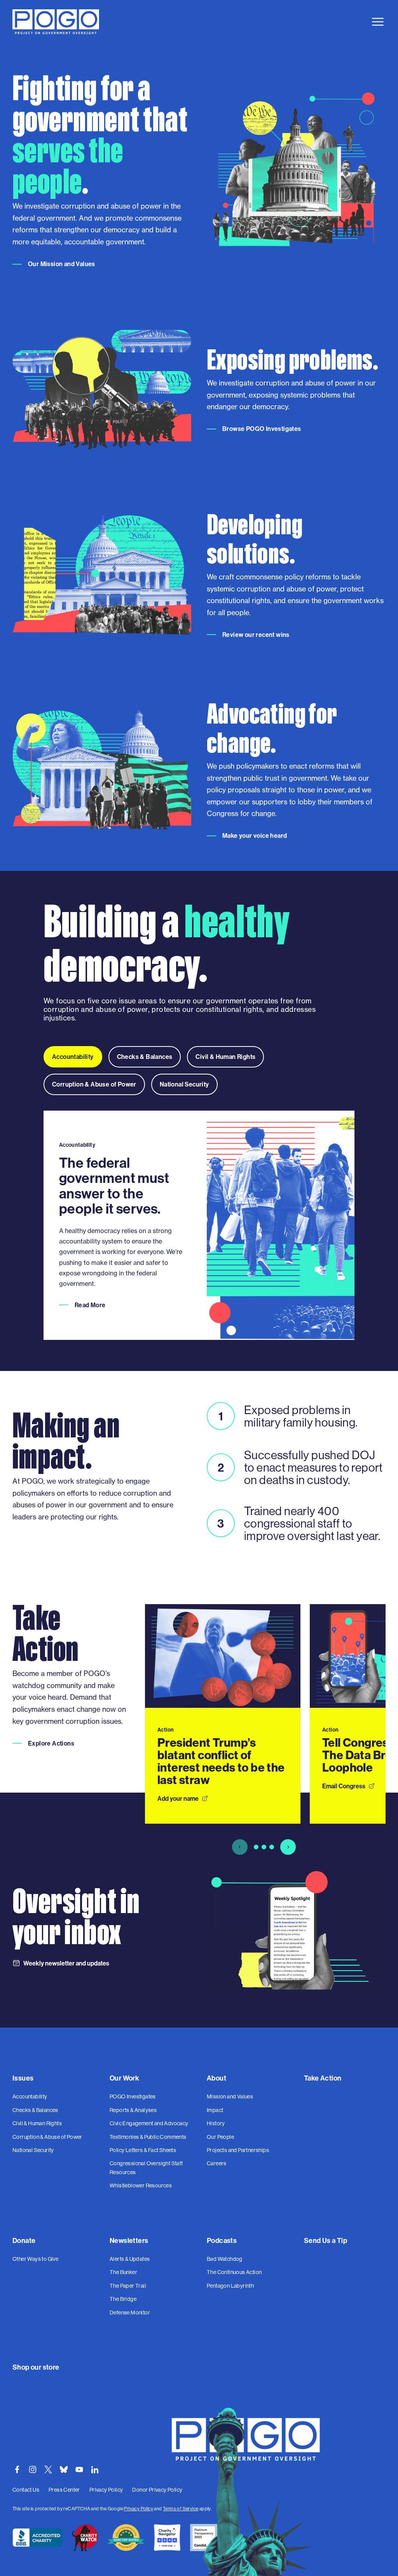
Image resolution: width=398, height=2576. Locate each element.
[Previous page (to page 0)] (240, 1847)
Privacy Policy (139, 2509)
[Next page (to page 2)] (288, 1847)
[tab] (73, 1057)
